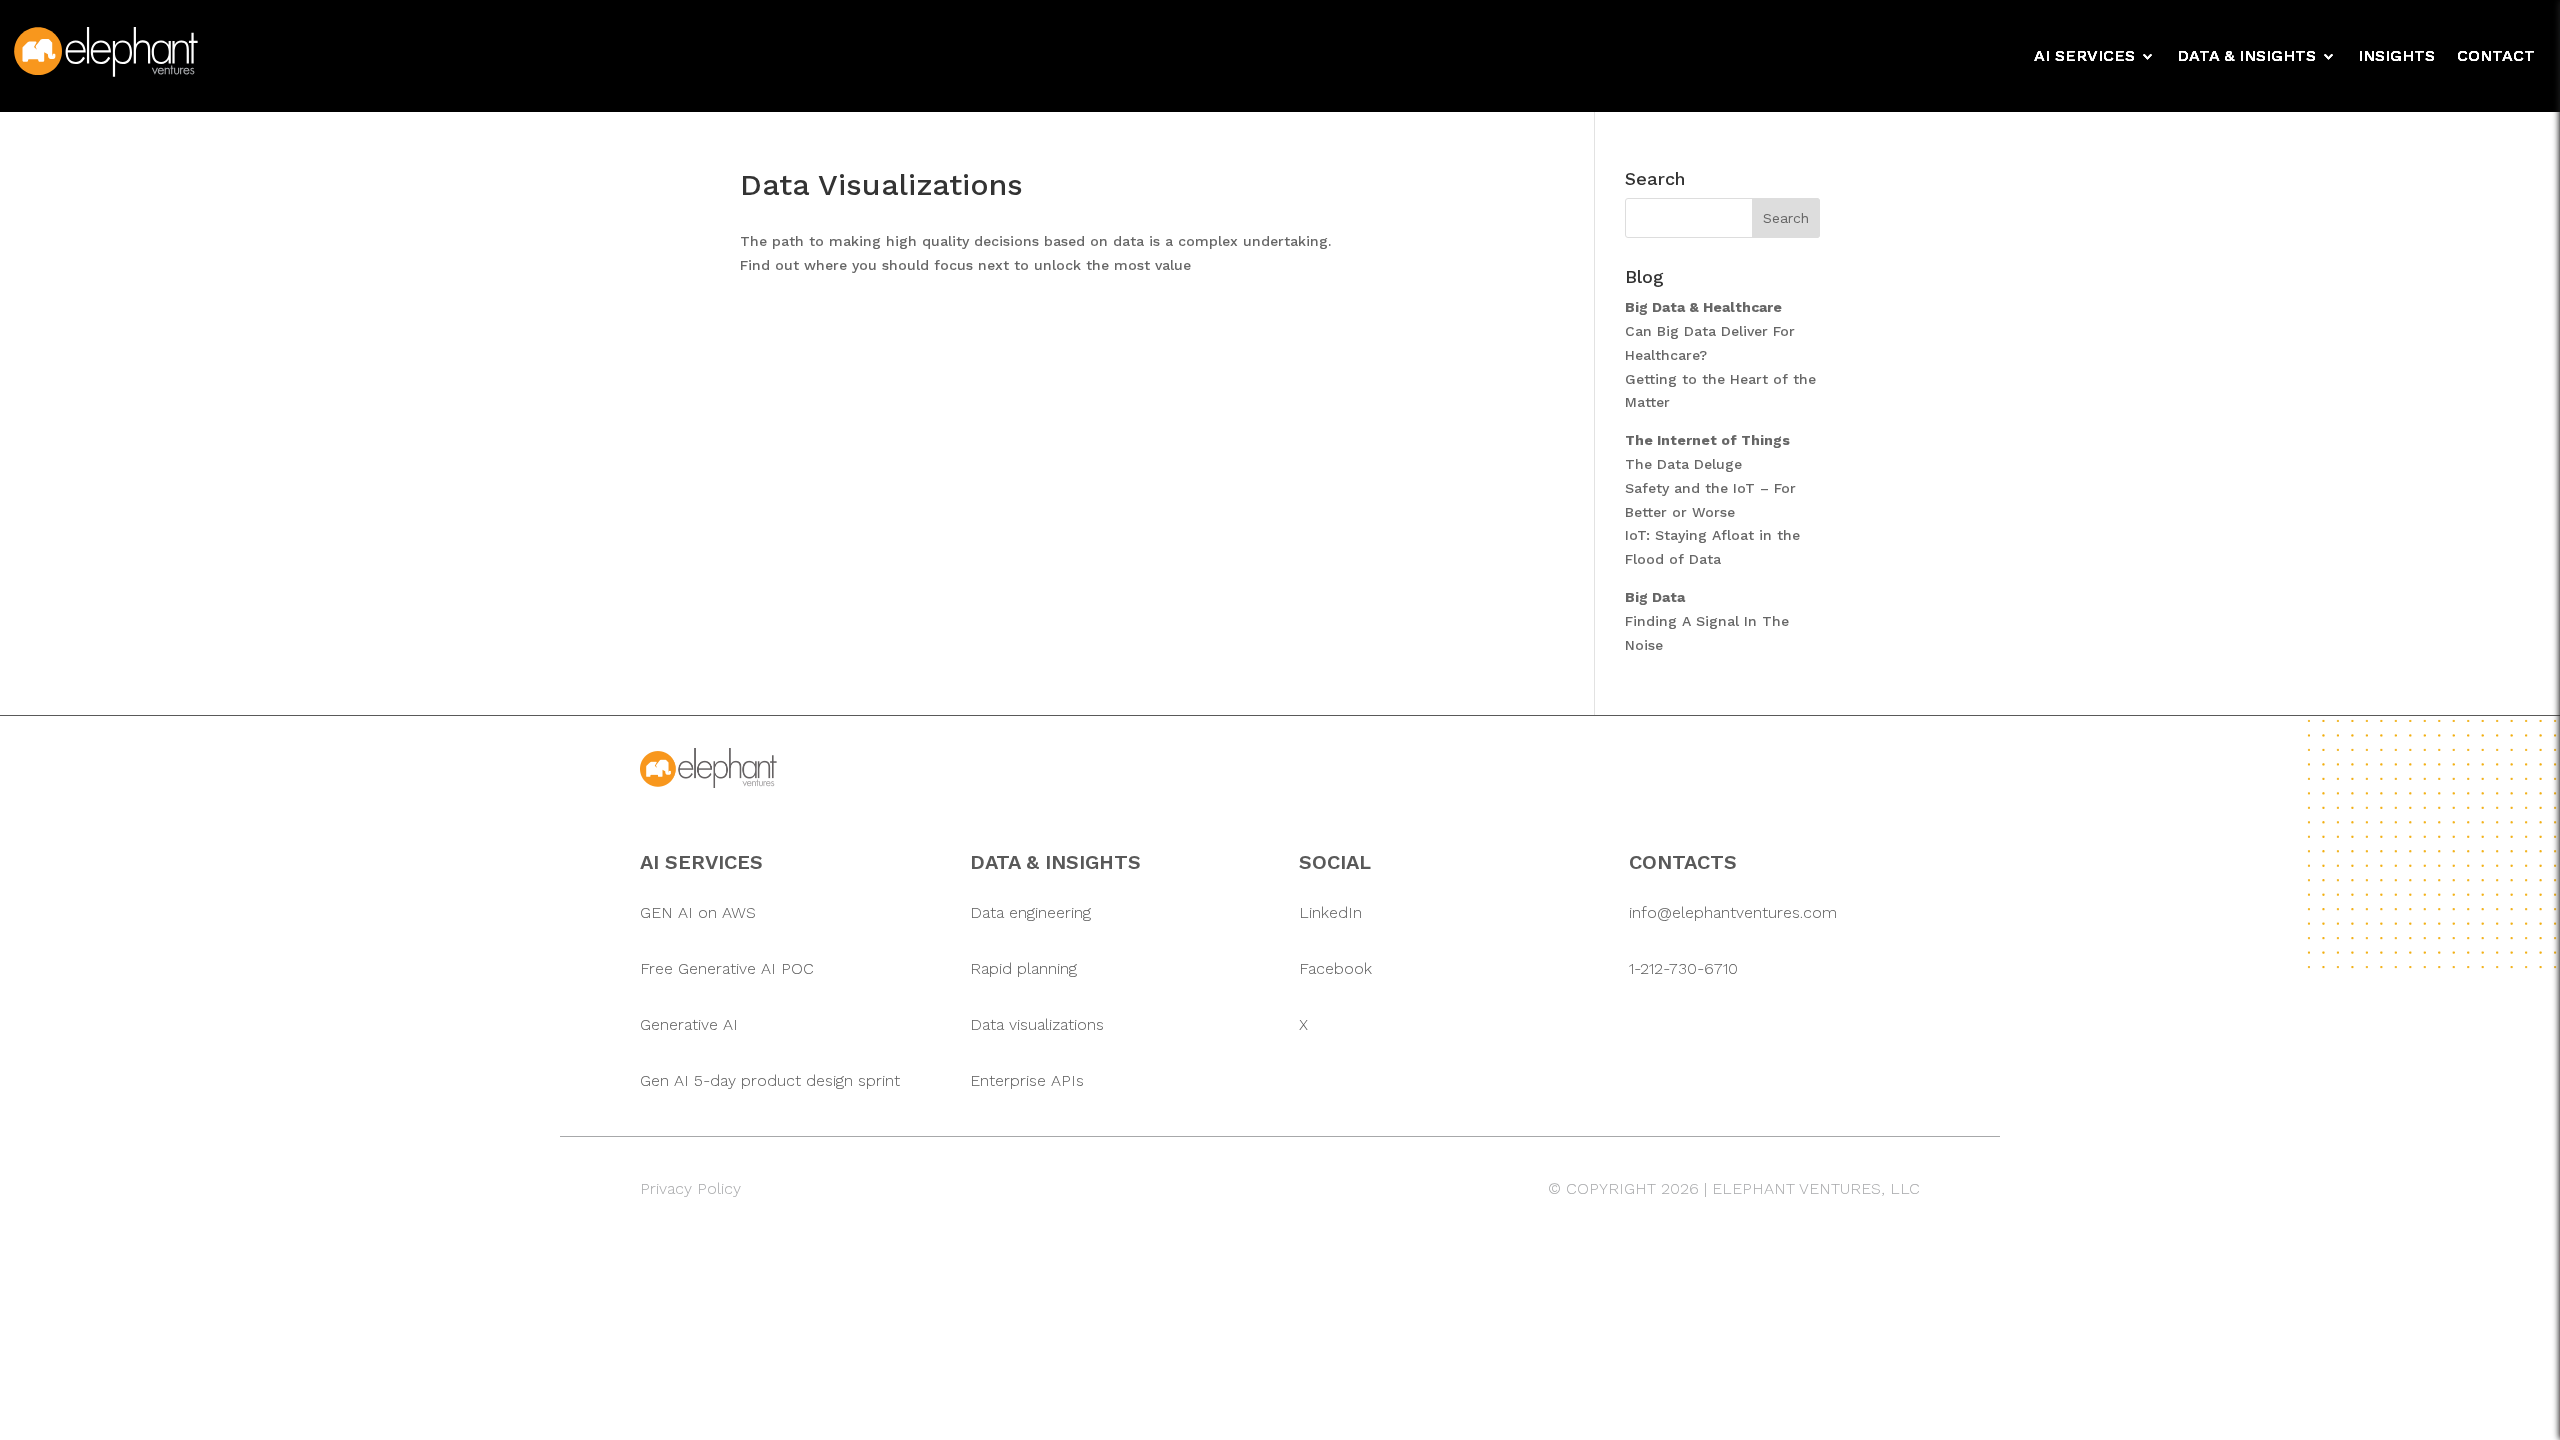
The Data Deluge (1683, 464)
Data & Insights (2246, 57)
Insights (2396, 57)
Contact (2496, 57)
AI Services (2084, 57)
